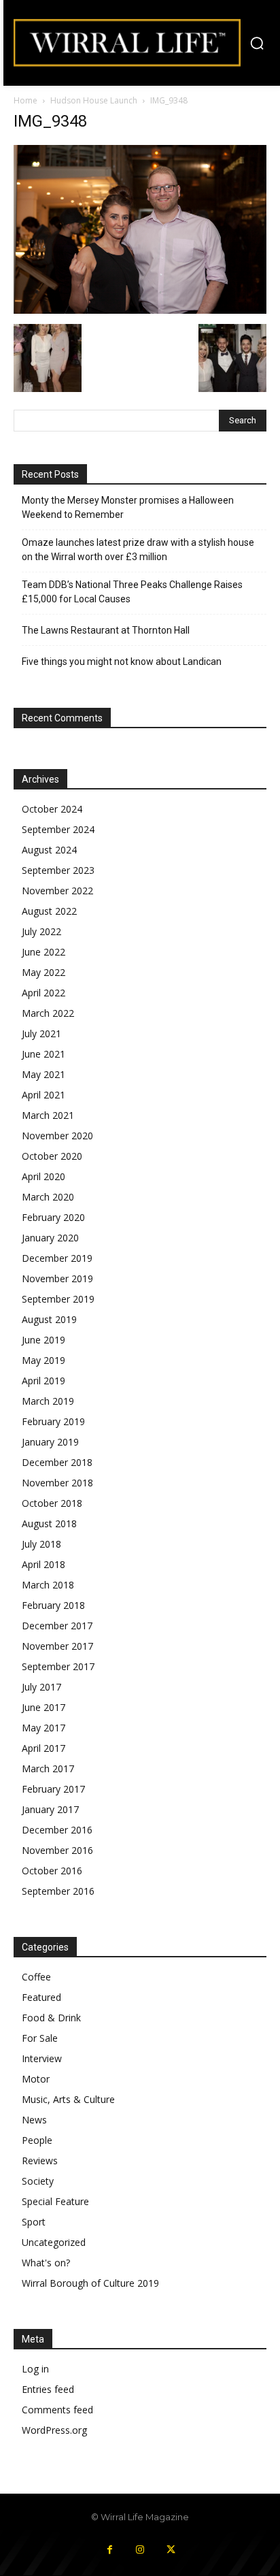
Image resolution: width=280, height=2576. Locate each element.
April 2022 (43, 993)
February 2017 (53, 1789)
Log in (35, 2369)
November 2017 (57, 1646)
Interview (42, 2058)
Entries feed (48, 2389)
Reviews (40, 2161)
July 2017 (41, 1687)
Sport (34, 2222)
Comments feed (57, 2410)
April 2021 (43, 1095)
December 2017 (57, 1626)
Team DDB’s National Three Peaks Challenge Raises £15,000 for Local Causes (132, 592)
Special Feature (55, 2201)
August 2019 (49, 1319)
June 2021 (43, 1054)
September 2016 (58, 1891)
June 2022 (43, 952)
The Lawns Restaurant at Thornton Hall (106, 630)
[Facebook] (110, 2550)
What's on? (46, 2263)
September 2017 (58, 1666)
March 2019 (48, 1401)
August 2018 (49, 1523)
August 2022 (49, 911)
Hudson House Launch (94, 100)
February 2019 (53, 1421)
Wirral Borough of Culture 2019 (90, 2283)
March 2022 (48, 1013)
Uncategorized (54, 2242)
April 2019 (43, 1381)
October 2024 (52, 809)
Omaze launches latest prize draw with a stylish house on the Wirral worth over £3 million (138, 550)
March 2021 (48, 1115)
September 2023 (58, 870)
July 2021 (41, 1033)
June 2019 (43, 1340)
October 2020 (52, 1156)
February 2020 (53, 1217)
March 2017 (48, 1768)
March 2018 (48, 1585)
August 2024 (49, 850)
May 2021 (43, 1074)
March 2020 (48, 1197)
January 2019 (50, 1442)
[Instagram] (140, 2550)
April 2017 (43, 1748)
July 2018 (41, 1544)
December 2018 (57, 1462)
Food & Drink (51, 2018)
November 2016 (57, 1850)
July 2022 (41, 931)
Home (25, 100)
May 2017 (43, 1728)
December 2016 (57, 1830)
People (37, 2140)
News (34, 2120)
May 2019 (43, 1360)
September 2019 (58, 1299)
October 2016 (52, 1871)
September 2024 (58, 829)
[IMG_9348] (140, 310)
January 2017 (50, 1809)
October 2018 (52, 1503)
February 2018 (53, 1605)
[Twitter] (171, 2550)
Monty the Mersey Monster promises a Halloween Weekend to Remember (128, 507)
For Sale (40, 2038)
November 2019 (57, 1278)
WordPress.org (54, 2430)
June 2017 (43, 1707)
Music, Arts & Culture (68, 2099)
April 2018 (43, 1564)
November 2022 (57, 891)
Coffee (36, 1977)
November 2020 (57, 1136)
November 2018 (57, 1483)
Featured (41, 1997)
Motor (36, 2079)
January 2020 (50, 1238)
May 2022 (43, 972)
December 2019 (57, 1258)
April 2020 (43, 1176)
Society (38, 2181)
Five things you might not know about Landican (122, 662)
